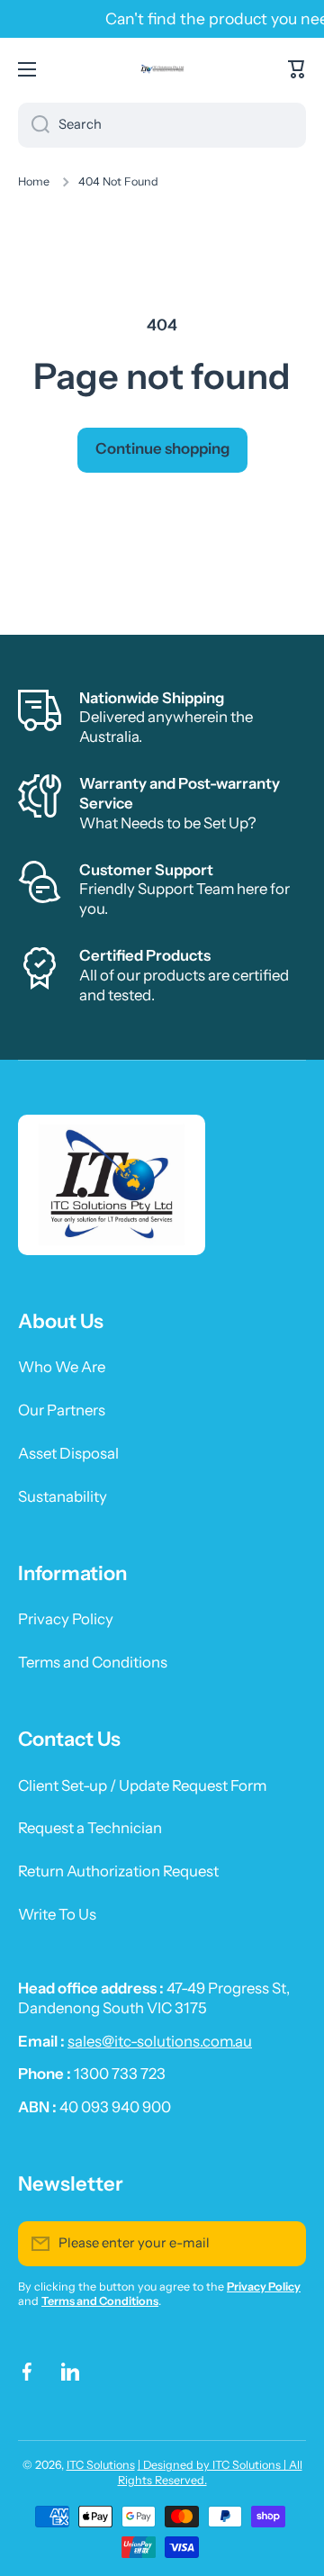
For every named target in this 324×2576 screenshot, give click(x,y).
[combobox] (162, 125)
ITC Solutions (101, 2465)
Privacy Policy (66, 1619)
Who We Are (62, 1367)
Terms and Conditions (93, 1662)
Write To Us (57, 1914)
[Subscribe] (283, 2244)
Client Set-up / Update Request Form (142, 1785)
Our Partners (62, 1410)
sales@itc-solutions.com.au (160, 2041)
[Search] (34, 125)
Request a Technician (90, 1828)
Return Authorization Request (118, 1871)
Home (34, 181)
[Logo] (162, 69)
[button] (297, 69)
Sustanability (63, 1496)
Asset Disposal (68, 1453)
